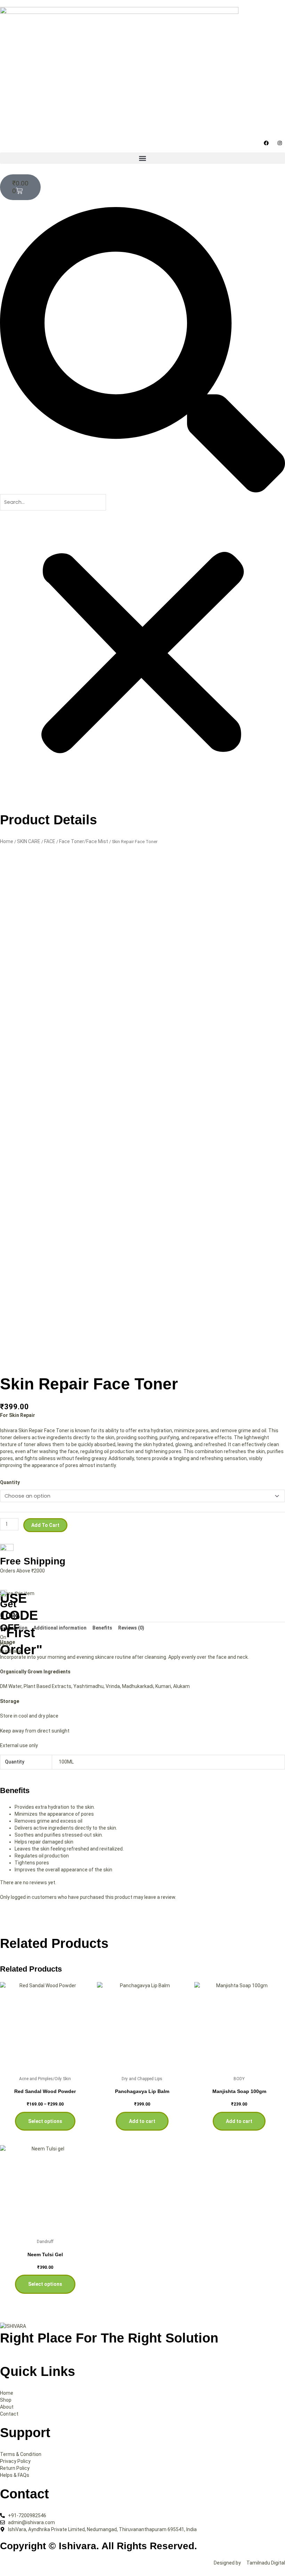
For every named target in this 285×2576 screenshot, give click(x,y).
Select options (45, 2121)
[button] (142, 158)
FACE (50, 841)
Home (7, 841)
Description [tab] (14, 1628)
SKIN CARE (29, 841)
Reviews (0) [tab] (131, 1628)
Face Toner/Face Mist (84, 841)
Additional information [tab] (60, 1628)
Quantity (10, 1482)
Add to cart (45, 1525)
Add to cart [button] (142, 2121)
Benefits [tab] (102, 1628)
